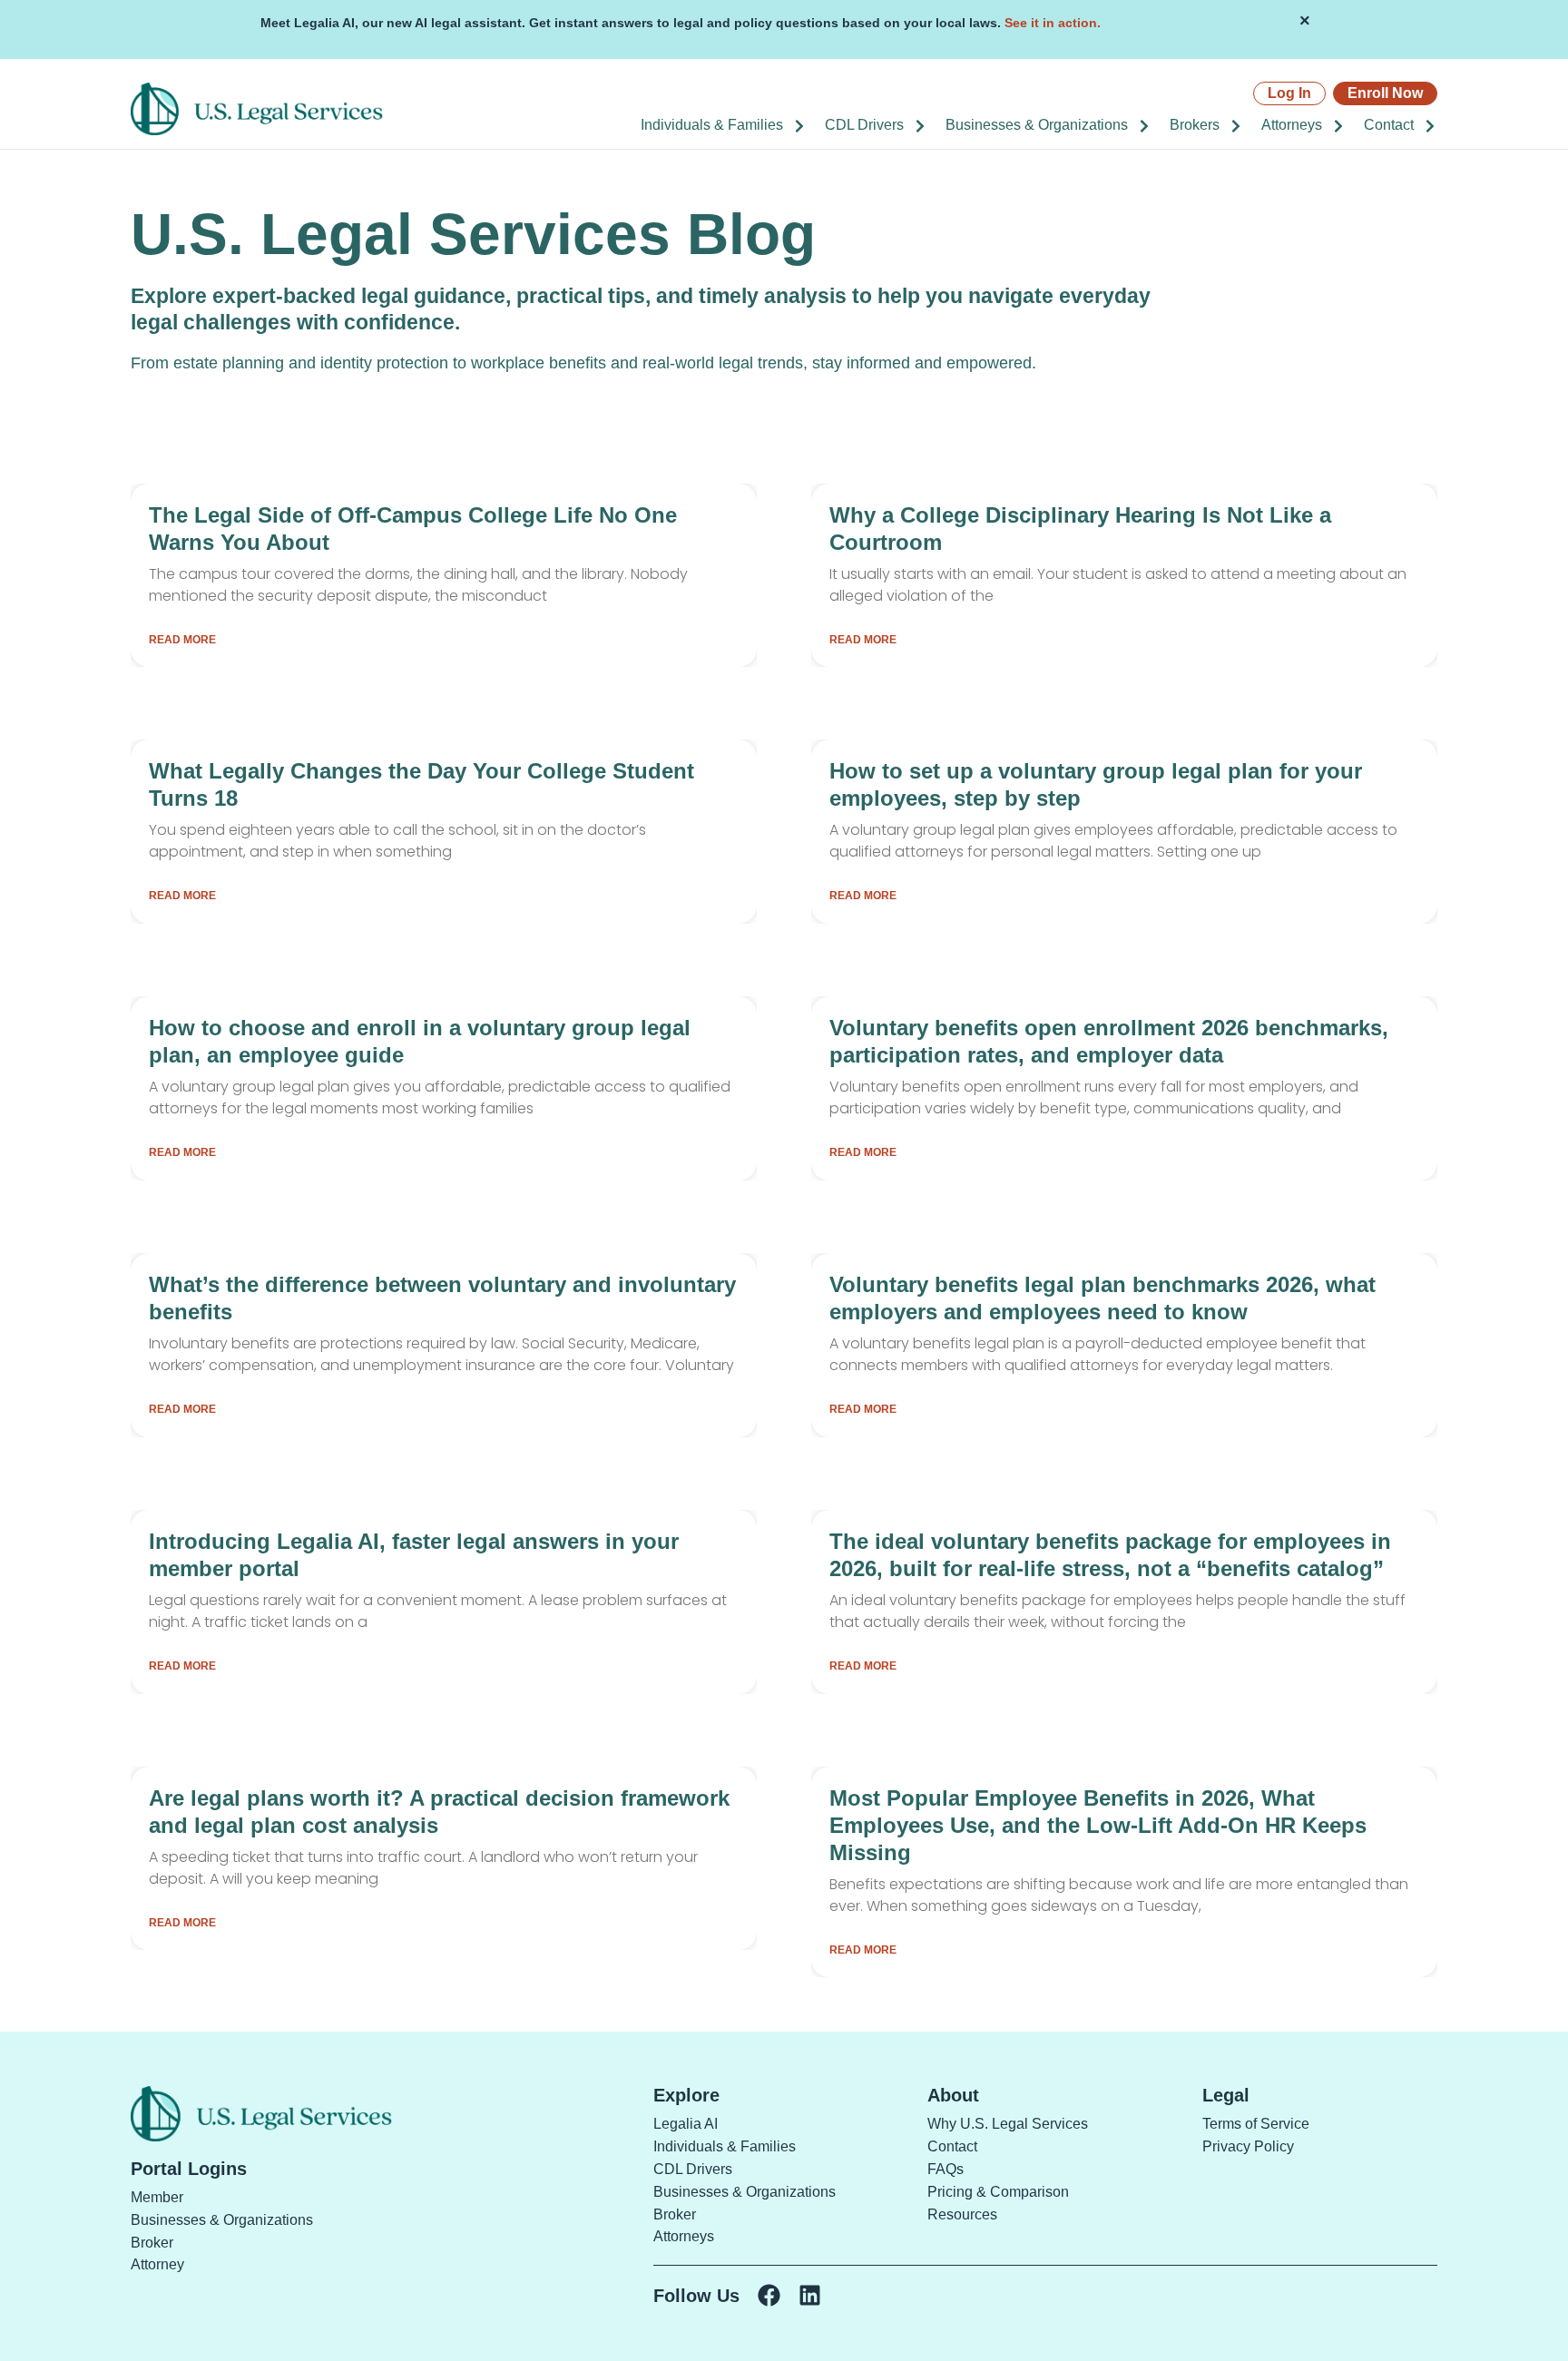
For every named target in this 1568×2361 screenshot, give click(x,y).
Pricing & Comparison (998, 2192)
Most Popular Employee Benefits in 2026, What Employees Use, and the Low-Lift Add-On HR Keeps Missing (1098, 1825)
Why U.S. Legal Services (1008, 2124)
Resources (962, 2214)
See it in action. (1053, 23)
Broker (152, 2243)
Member (157, 2197)
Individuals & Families (712, 125)
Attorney (157, 2264)
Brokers (1195, 125)
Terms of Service (1256, 2124)
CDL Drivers (864, 125)
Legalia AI (686, 2124)
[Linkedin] (810, 2295)
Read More (182, 640)
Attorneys (1292, 125)
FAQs (946, 2169)
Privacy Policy (1248, 2146)
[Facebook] (769, 2295)
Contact (1389, 125)
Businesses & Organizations (1037, 125)
